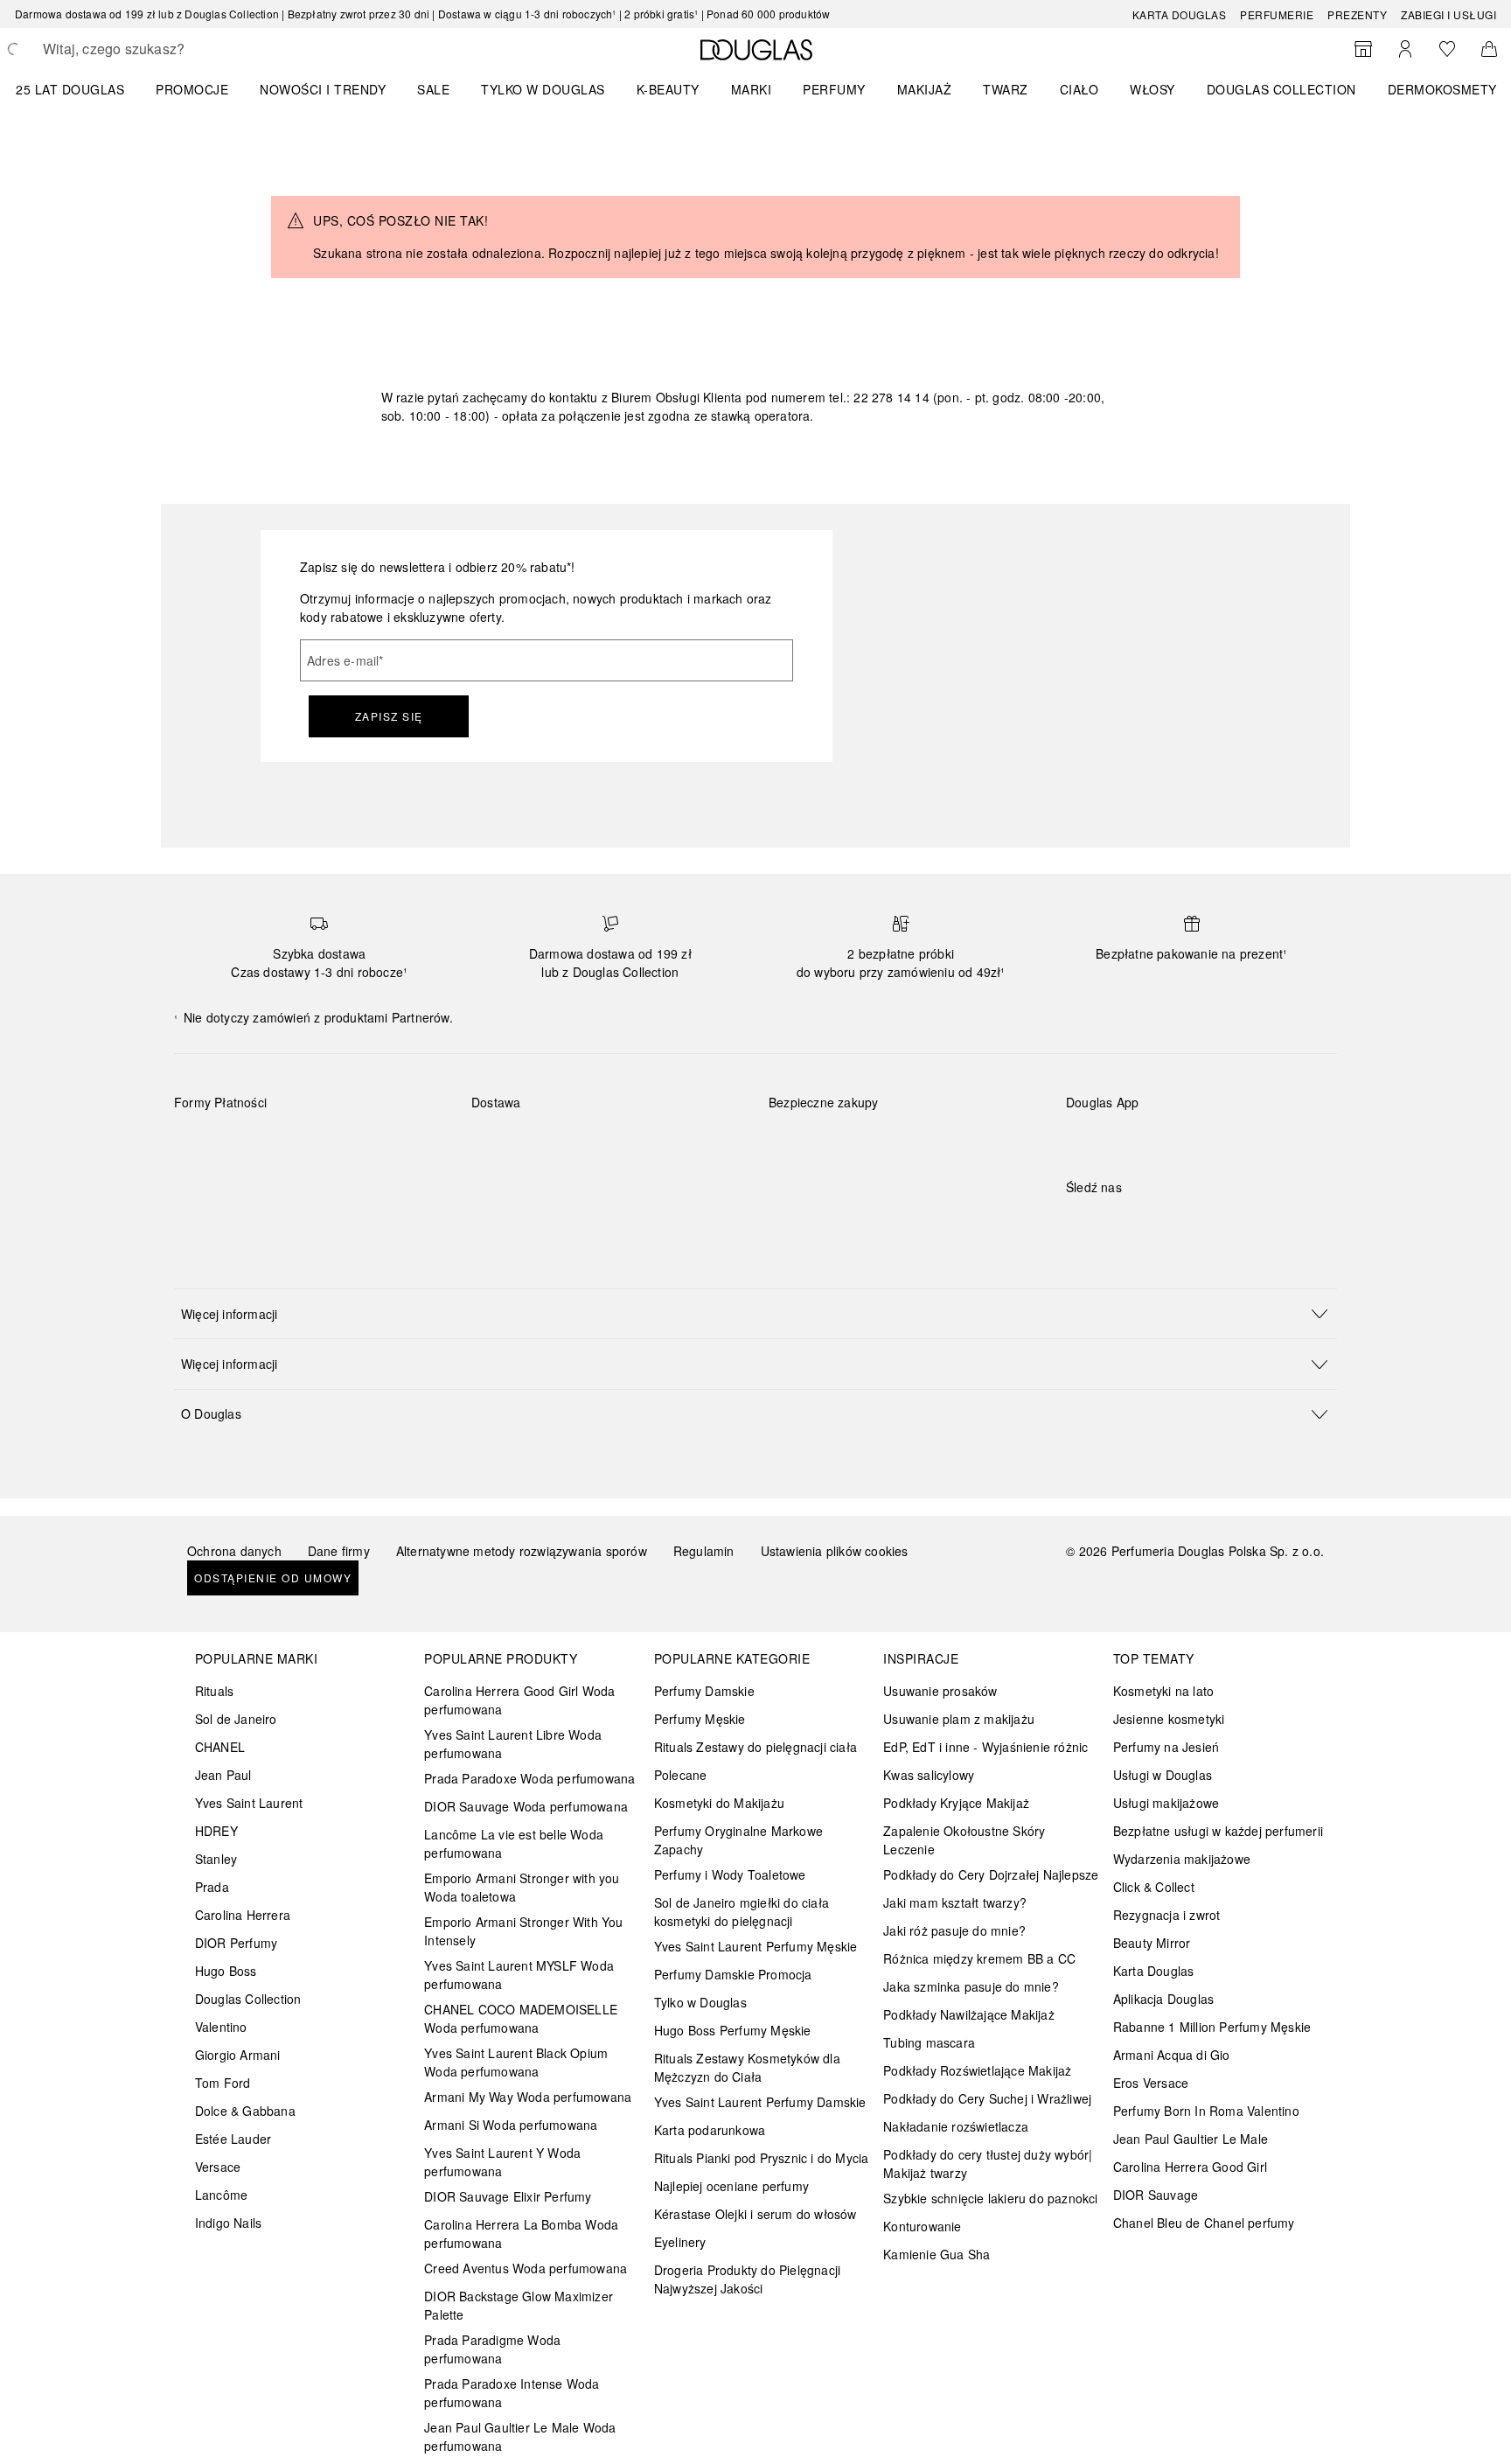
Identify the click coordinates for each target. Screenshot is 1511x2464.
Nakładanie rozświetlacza (956, 2126)
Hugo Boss (226, 1971)
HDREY (216, 1831)
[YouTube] (1140, 1223)
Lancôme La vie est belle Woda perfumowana (514, 1843)
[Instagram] (1110, 1223)
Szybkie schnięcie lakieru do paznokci (990, 2198)
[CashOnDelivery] (203, 1183)
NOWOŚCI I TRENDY (323, 89)
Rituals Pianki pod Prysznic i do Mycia (762, 2158)
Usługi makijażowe (1166, 1803)
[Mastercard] (265, 1143)
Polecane (681, 1775)
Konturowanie (922, 2226)
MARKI (752, 89)
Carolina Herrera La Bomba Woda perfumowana (521, 2234)
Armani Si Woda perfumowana (511, 2125)
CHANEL (220, 1747)
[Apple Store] (1201, 1138)
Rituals (214, 1691)
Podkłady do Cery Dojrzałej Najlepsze (991, 1874)
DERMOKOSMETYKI (1448, 89)
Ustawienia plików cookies (835, 1551)
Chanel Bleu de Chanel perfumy (1204, 2223)
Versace (218, 2167)
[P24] (390, 1143)
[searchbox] (171, 49)
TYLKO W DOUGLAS (543, 89)
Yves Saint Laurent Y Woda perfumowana (502, 2162)
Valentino (221, 2027)
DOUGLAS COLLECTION (1281, 89)
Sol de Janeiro (236, 1719)
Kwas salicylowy (929, 1775)
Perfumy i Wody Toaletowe (730, 1874)
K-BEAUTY (668, 89)
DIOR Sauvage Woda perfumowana (526, 1806)
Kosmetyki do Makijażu (719, 1803)
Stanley (216, 1859)
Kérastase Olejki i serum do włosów (755, 2214)
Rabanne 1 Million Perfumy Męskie (1212, 2027)
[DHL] (501, 1143)
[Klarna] (203, 1143)
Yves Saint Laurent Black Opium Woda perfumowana (516, 2062)
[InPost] (563, 1143)
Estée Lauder (233, 2139)
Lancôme (221, 2195)
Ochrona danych (234, 1551)
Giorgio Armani (238, 2055)
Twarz (1006, 89)
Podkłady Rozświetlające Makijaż (977, 2070)
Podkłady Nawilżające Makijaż (969, 2014)
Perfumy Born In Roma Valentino (1206, 2111)
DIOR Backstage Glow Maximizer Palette (519, 2305)
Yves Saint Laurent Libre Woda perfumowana (513, 1744)
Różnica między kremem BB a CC (979, 1958)
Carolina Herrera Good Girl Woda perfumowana (519, 1700)
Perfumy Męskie (700, 1719)
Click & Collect (1154, 1887)
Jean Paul (223, 1775)
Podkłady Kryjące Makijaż (956, 1803)
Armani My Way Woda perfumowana (528, 2097)
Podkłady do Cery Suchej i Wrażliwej (987, 2098)
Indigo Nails (228, 2223)
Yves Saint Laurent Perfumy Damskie (760, 2102)
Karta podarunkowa (710, 2130)
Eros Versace (1151, 2083)
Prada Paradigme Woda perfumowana (492, 2349)
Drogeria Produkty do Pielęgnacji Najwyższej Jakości (747, 2279)
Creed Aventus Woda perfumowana (526, 2268)
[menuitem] (81, 89)
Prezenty (1357, 14)
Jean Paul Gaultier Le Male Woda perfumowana (520, 2436)
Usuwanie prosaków (940, 1691)
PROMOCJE (192, 89)
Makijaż (925, 89)
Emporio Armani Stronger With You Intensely (523, 1931)
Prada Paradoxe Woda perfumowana (529, 1778)
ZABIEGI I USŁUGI (1448, 14)
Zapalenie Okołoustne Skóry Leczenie (964, 1840)
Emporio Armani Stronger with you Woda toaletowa (522, 1887)
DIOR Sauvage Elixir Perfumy (508, 2196)
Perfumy (834, 89)
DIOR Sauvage (1156, 2195)
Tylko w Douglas (700, 2002)
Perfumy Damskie (704, 1691)
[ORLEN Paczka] (625, 1143)
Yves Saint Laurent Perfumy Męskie (756, 1946)
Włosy (1152, 89)
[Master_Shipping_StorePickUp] (687, 1143)
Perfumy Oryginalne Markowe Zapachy (738, 1840)
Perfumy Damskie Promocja (733, 1974)
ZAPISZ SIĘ (389, 716)
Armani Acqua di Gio (1172, 2055)
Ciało (1079, 89)
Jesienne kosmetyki (1169, 1719)
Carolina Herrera (243, 1915)
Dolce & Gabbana (245, 2111)
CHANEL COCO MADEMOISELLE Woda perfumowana (521, 2018)
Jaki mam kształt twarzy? (955, 1902)
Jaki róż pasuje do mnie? (954, 1930)
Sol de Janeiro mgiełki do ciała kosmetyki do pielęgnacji (742, 1912)
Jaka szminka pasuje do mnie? (971, 1986)
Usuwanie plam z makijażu (959, 1719)
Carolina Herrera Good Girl (1190, 2167)
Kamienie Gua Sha (937, 2254)
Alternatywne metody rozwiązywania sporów (522, 1551)
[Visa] (327, 1143)
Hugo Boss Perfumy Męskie (733, 2030)
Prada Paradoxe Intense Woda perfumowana (512, 2393)
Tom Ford (223, 2083)
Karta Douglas (1180, 14)
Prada (212, 1887)
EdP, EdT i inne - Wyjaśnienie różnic (985, 1747)
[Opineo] (970, 1120)
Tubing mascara (929, 2042)
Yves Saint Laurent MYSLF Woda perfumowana (519, 1975)
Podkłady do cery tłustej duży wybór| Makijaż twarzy (988, 2164)
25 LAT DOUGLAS (70, 89)
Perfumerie (1277, 14)
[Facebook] (1079, 1223)
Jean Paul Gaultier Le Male (1191, 2139)
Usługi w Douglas (1163, 1775)
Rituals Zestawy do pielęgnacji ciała (755, 1747)
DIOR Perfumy (236, 1943)
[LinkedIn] (1201, 1223)
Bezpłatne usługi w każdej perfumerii (1218, 1831)
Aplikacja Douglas (1163, 1999)
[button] (755, 1313)
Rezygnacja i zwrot (1167, 1915)
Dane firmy (339, 1551)
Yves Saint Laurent (249, 1803)
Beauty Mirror (1152, 1943)
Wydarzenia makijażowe (1182, 1859)
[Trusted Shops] (824, 1120)
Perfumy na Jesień (1166, 1747)
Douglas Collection (248, 1999)
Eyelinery (680, 2242)
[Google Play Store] (1110, 1138)
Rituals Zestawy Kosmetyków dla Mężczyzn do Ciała (747, 2067)
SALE (433, 89)
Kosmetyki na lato (1163, 1691)
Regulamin (704, 1551)
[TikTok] (1171, 1223)
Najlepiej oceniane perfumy (731, 2186)
